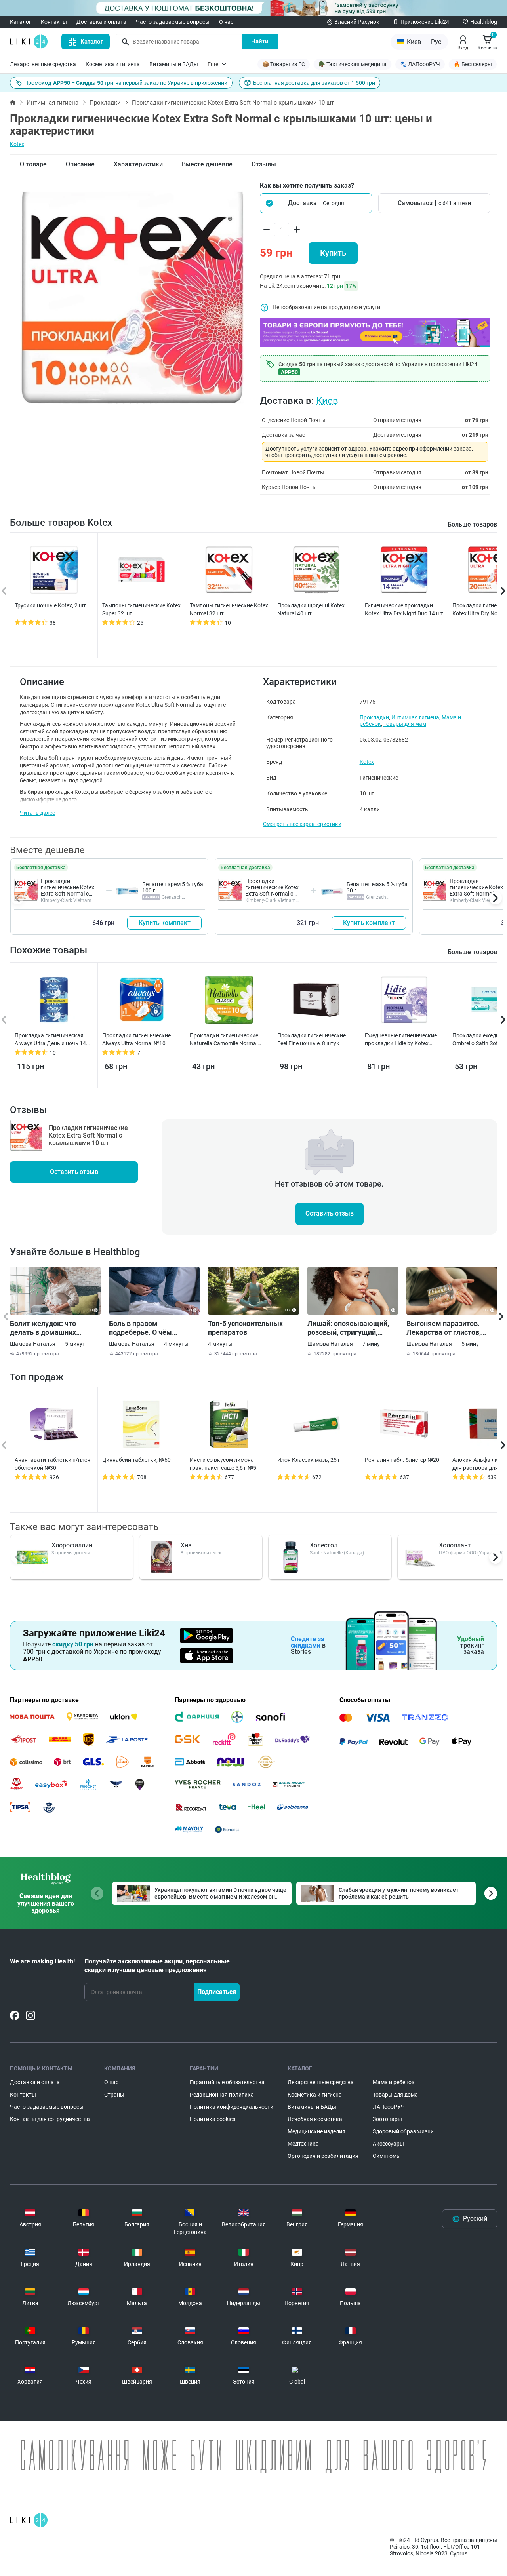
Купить (333, 253)
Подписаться (217, 1992)
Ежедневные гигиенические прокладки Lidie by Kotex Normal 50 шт (401, 1040)
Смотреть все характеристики (302, 824)
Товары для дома (395, 2095)
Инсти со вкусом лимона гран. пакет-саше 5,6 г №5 (223, 1464)
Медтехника (303, 2144)
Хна (186, 1545)
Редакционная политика (222, 2095)
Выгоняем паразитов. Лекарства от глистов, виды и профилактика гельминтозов (444, 1328)
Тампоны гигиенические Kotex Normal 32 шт (229, 609)
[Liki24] (29, 2520)
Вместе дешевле (207, 164)
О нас (226, 22)
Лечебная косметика (315, 2119)
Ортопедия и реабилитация (323, 2156)
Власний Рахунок (357, 22)
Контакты (54, 22)
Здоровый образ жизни (403, 2131)
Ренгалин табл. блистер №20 (402, 1460)
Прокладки (105, 103)
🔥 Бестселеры (473, 64)
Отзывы (264, 164)
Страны (114, 2095)
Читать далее (37, 813)
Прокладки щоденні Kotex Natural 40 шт (311, 609)
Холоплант (455, 1545)
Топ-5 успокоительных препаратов (245, 1328)
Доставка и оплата (101, 22)
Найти (260, 41)
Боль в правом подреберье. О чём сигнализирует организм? (152, 1328)
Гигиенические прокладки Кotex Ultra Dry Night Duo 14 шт (404, 609)
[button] (316, 203)
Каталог (21, 22)
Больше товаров (472, 524)
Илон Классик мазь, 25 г (309, 1460)
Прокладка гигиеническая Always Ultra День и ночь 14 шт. (50, 1040)
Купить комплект (165, 923)
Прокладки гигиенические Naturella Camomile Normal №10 (224, 1040)
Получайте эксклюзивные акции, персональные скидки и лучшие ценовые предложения (157, 1966)
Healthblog (484, 22)
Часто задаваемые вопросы (173, 22)
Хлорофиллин (72, 1545)
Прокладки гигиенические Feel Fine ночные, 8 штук (312, 1039)
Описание (80, 164)
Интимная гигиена (52, 103)
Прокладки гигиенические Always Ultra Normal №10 (136, 1039)
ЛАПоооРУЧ (389, 2107)
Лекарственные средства (43, 64)
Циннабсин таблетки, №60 (136, 1460)
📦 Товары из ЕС (284, 64)
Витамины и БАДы (174, 64)
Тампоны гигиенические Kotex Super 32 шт (141, 609)
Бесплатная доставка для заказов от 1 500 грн (314, 83)
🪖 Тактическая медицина (353, 64)
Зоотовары (387, 2119)
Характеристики (138, 164)
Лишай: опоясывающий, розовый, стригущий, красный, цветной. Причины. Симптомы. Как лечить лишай (351, 1328)
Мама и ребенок (394, 2082)
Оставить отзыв (74, 1172)
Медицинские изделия (316, 2131)
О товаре (33, 164)
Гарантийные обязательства (227, 2082)
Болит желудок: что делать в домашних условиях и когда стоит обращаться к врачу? (48, 1328)
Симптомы (387, 2156)
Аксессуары (388, 2144)
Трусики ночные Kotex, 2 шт (50, 605)
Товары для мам (405, 724)
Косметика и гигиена (113, 64)
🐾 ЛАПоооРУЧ (420, 64)
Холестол (324, 1545)
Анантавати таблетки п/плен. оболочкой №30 (53, 1464)
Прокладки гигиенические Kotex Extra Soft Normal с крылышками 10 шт (68, 890)
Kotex (17, 144)
